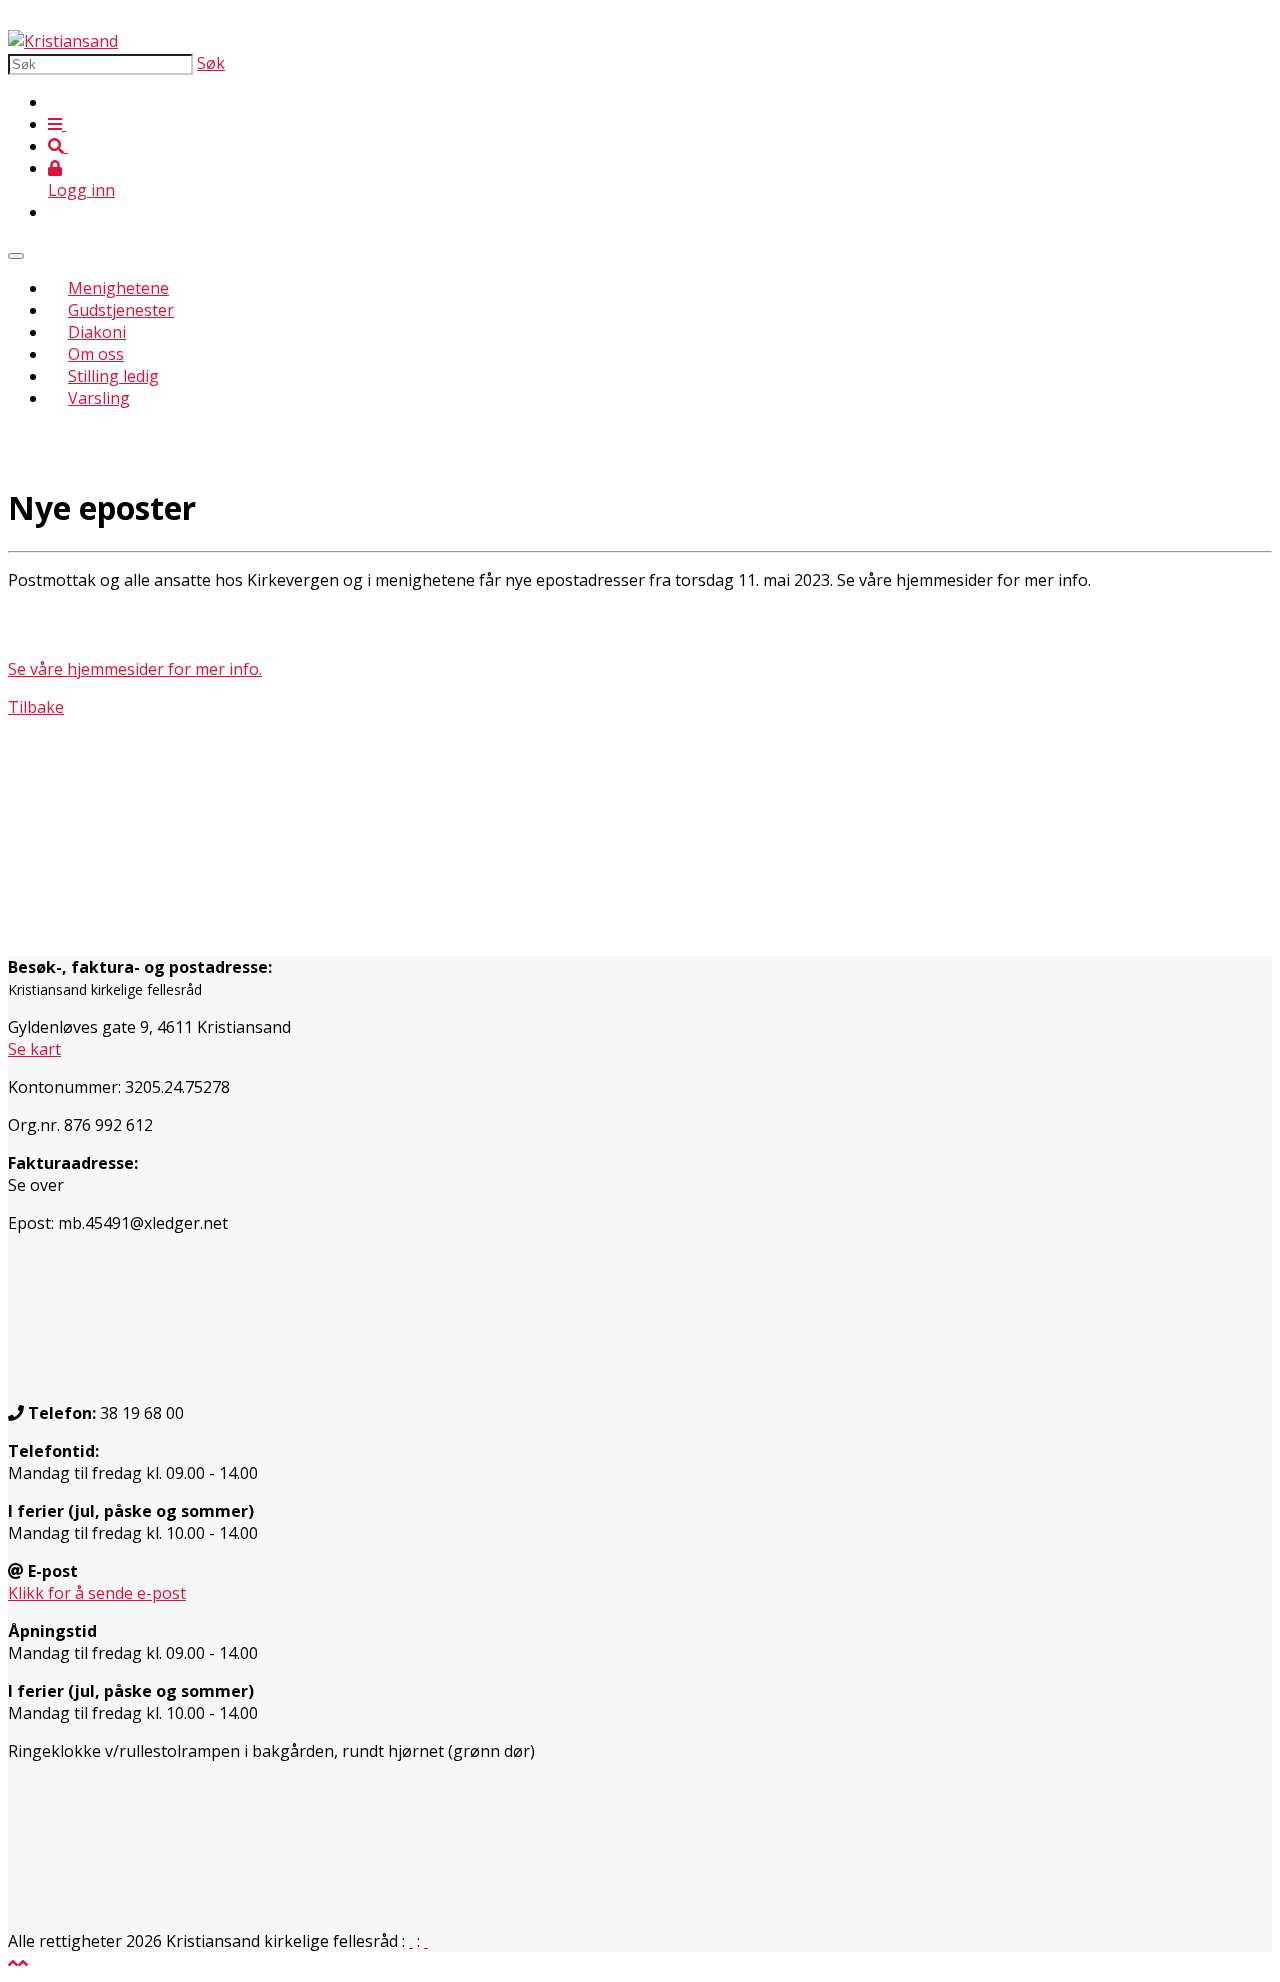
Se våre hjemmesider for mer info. (135, 669)
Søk (211, 63)
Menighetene (118, 288)
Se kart (34, 1049)
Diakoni (97, 332)
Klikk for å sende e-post (97, 1593)
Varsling (99, 398)
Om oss (96, 354)
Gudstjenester (121, 310)
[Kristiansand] (63, 41)
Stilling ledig (113, 376)
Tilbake (36, 707)
